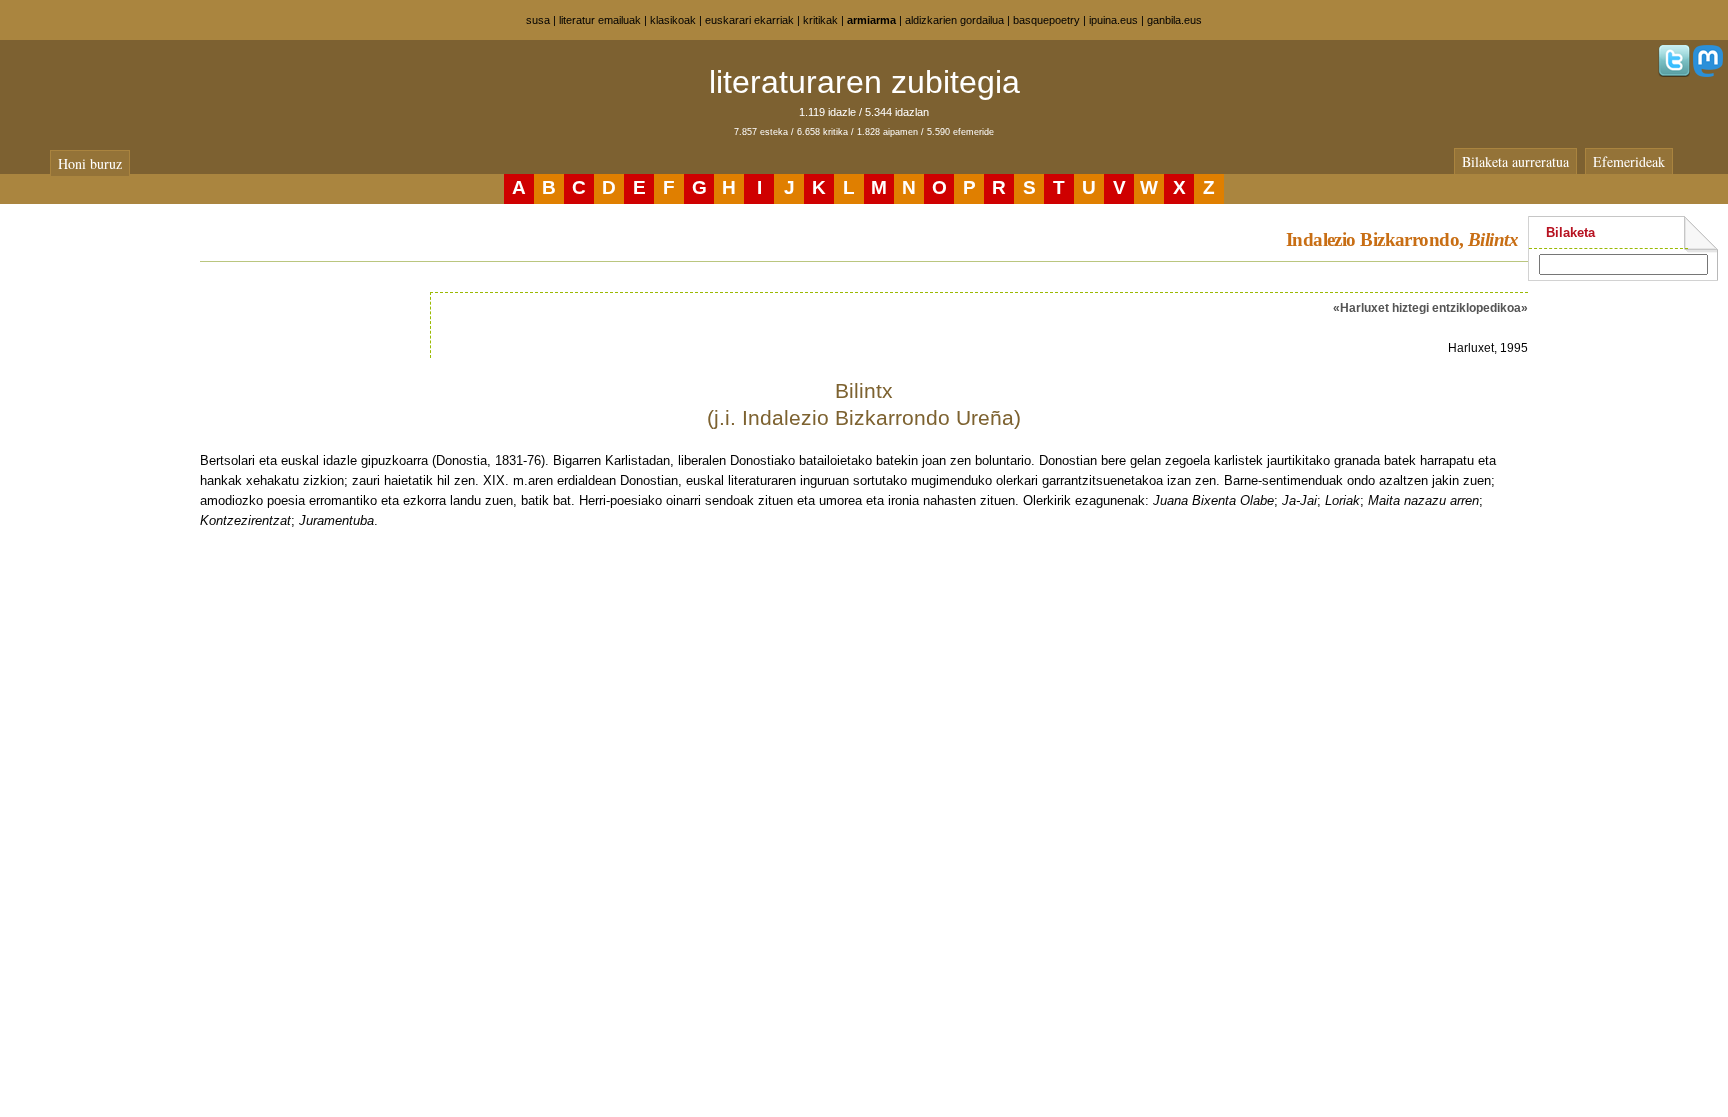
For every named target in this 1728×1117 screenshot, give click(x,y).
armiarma (871, 20)
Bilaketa (1570, 232)
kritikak (820, 20)
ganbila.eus (1174, 20)
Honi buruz (90, 163)
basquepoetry (1046, 20)
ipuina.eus (1113, 20)
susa (538, 20)
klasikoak (673, 20)
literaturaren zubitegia (864, 82)
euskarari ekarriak (749, 20)
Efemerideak (1629, 161)
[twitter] (1674, 73)
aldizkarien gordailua (954, 20)
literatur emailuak (600, 20)
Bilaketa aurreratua (1515, 161)
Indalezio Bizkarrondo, (1402, 239)
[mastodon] (1708, 73)
